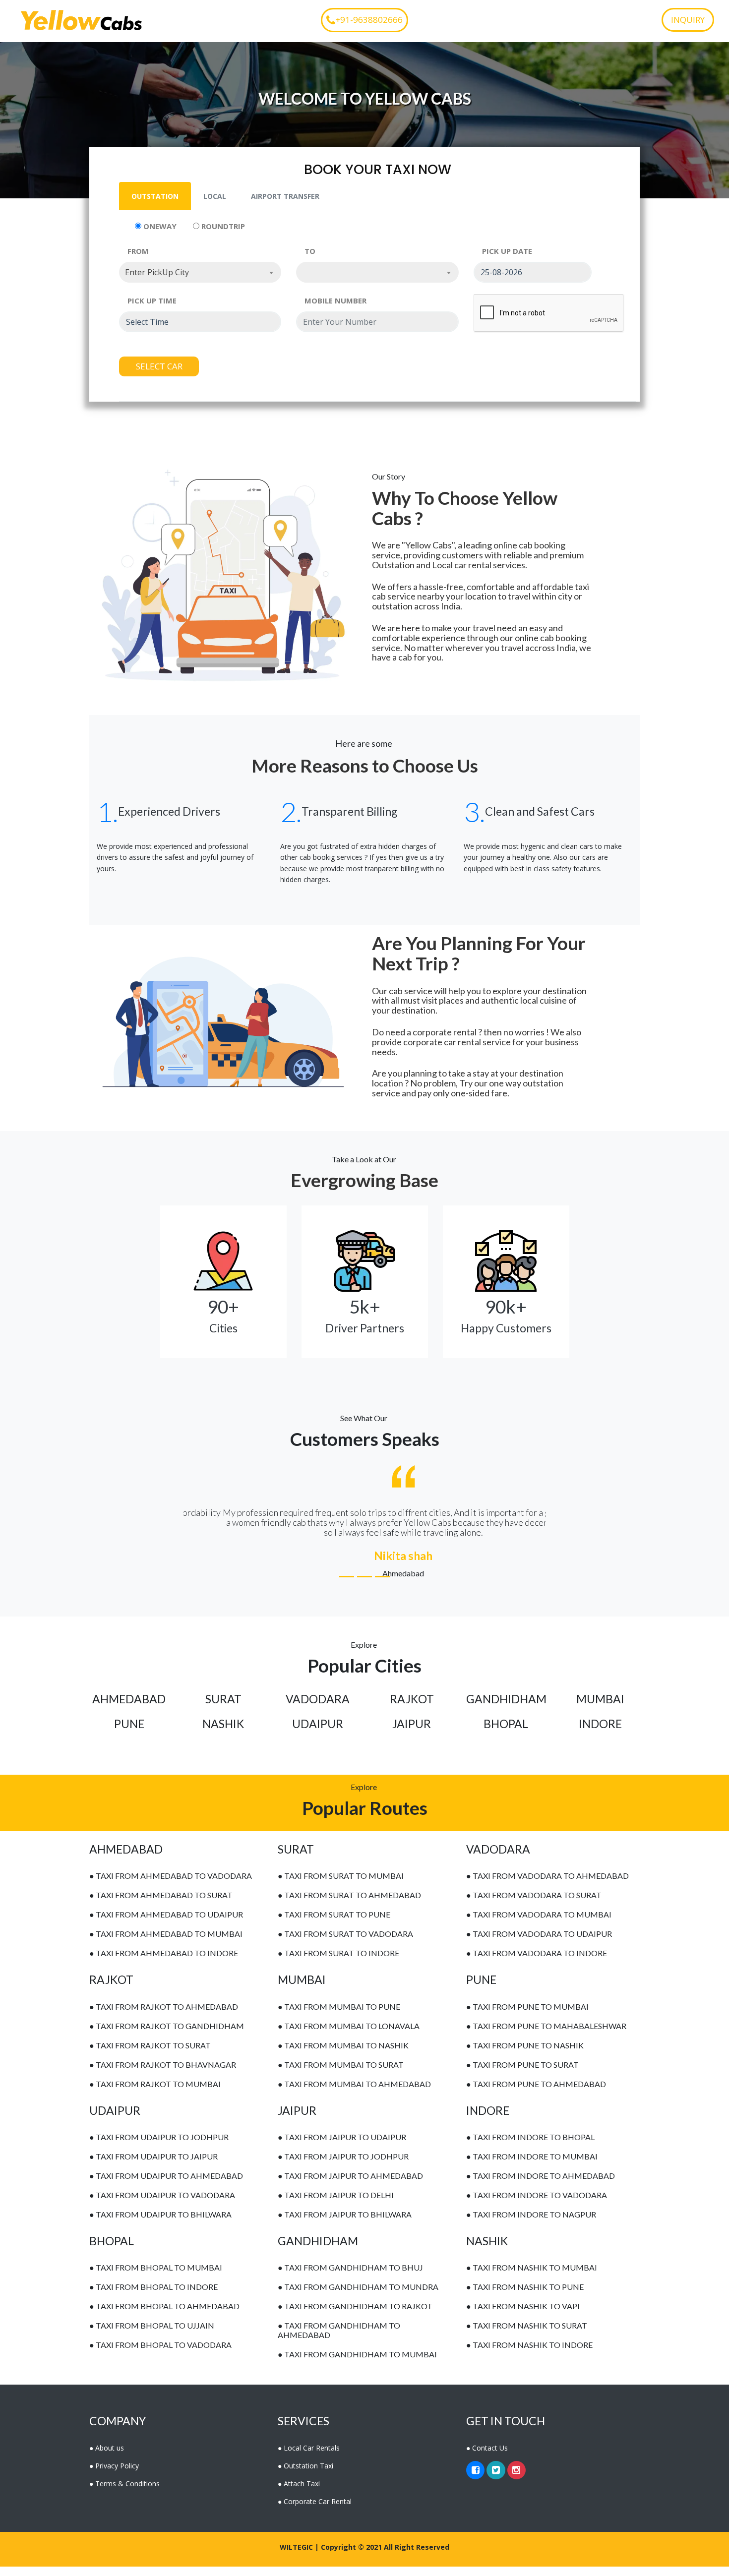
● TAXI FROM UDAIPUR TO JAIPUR (153, 2166)
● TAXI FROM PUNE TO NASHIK (525, 2055)
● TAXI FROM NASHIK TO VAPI (523, 2316)
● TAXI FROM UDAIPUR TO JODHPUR (159, 2147)
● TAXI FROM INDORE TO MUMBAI (532, 2166)
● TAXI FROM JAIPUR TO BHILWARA (345, 2224)
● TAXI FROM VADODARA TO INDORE (537, 1963)
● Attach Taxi (299, 2493)
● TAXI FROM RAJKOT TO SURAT (150, 2055)
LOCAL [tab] (215, 196)
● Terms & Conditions (124, 2493)
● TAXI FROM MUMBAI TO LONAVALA (349, 2035)
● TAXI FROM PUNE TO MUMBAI (527, 2016)
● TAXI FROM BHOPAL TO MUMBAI (156, 2277)
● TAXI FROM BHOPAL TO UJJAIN (152, 2335)
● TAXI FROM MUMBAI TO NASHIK (343, 2055)
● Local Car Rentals (309, 2457)
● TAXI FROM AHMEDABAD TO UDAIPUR (166, 1924)
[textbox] (377, 272)
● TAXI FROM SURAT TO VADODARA (345, 1944)
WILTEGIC (296, 2556)
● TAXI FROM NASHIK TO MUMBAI (532, 2277)
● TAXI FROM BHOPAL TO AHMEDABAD (164, 2316)
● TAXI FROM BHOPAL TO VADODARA (160, 2355)
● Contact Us (487, 2457)
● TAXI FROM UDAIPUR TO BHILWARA (160, 2224)
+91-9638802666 (369, 20)
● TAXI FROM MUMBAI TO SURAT (341, 2074)
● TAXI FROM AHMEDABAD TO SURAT (161, 1905)
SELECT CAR (159, 366)
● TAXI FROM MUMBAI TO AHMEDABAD (354, 2093)
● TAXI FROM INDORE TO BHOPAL (530, 2147)
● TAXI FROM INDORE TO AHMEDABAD (541, 2186)
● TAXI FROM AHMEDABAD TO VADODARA (171, 1886)
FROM (138, 251)
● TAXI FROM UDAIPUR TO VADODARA (162, 2205)
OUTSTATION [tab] (155, 196)
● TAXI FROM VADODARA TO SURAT (534, 1905)
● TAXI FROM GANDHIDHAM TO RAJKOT (355, 2316)
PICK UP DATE (507, 251)
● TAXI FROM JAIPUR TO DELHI (336, 2205)
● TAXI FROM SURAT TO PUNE (334, 1924)
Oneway (159, 226)
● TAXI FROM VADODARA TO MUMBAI (539, 1924)
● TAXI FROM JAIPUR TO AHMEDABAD (350, 2186)
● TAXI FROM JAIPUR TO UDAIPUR (342, 2147)
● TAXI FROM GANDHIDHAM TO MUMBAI (357, 2364)
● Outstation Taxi (305, 2475)
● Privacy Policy (114, 2475)
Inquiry (688, 20)
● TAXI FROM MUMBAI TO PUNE (339, 2016)
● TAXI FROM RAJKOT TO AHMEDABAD (164, 2016)
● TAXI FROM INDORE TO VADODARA (537, 2205)
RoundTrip (222, 226)
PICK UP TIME (152, 300)
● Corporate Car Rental (315, 2511)
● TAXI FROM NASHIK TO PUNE (525, 2297)
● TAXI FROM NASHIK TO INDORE (529, 2355)
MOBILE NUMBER (335, 300)
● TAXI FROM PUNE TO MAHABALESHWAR (546, 2035)
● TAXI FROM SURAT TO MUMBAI (341, 1886)
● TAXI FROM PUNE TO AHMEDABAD (536, 2093)
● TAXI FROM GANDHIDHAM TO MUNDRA (358, 2297)
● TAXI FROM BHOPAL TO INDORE (153, 2297)
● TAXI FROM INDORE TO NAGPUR (531, 2224)
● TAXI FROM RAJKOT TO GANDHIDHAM (167, 2035)
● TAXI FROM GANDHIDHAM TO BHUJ (350, 2277)
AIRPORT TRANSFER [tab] (285, 196)
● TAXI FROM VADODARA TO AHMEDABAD (547, 1886)
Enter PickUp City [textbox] (157, 272)
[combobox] (200, 272)
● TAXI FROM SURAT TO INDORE (338, 1963)
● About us (107, 2457)
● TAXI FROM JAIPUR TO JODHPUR (343, 2166)
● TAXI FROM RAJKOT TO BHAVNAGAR (163, 2074)
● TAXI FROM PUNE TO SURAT (522, 2074)
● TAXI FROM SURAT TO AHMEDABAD (349, 1905)
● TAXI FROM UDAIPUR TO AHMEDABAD (166, 2186)
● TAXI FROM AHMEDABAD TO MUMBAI (166, 1944)
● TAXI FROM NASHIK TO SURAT (527, 2335)
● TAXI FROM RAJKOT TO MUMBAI (155, 2093)
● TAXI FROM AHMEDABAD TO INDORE (164, 1963)
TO (310, 251)
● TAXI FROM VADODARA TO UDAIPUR (539, 1944)
